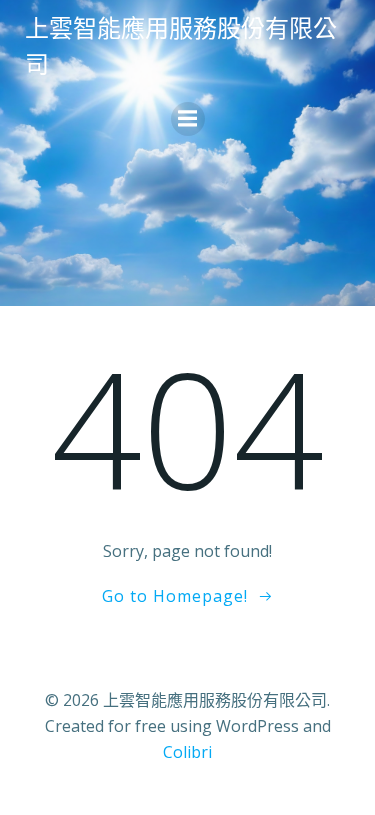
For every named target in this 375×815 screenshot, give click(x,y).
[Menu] (188, 119)
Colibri (187, 752)
